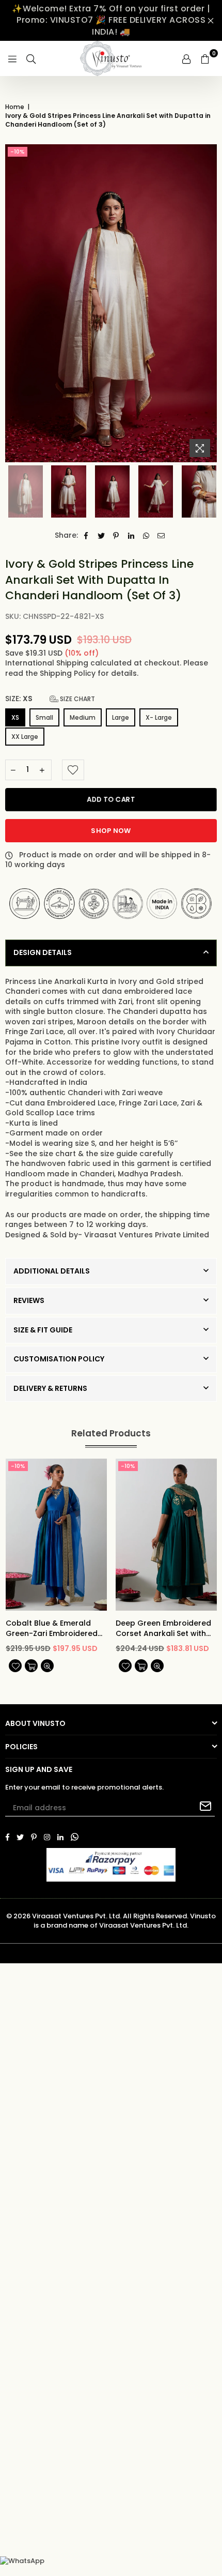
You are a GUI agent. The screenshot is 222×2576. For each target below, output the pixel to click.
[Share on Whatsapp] (146, 536)
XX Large (25, 737)
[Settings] (186, 58)
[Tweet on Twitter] (101, 536)
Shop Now (111, 831)
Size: (50, 699)
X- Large (159, 717)
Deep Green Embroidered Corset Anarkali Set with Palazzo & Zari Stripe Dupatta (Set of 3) (163, 1628)
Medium (83, 717)
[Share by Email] (161, 536)
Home (15, 107)
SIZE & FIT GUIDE (43, 1330)
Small (44, 717)
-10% (18, 151)
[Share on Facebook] (86, 536)
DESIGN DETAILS (43, 952)
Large (121, 717)
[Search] (31, 58)
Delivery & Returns (50, 1388)
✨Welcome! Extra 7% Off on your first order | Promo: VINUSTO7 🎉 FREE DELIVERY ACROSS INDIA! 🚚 (111, 20)
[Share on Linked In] (131, 536)
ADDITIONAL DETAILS (52, 1271)
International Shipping (48, 663)
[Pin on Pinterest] (116, 536)
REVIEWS (29, 1300)
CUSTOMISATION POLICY (59, 1359)
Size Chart (77, 699)
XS (15, 717)
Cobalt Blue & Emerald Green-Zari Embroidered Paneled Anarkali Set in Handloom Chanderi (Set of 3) (53, 1628)
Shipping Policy (69, 673)
